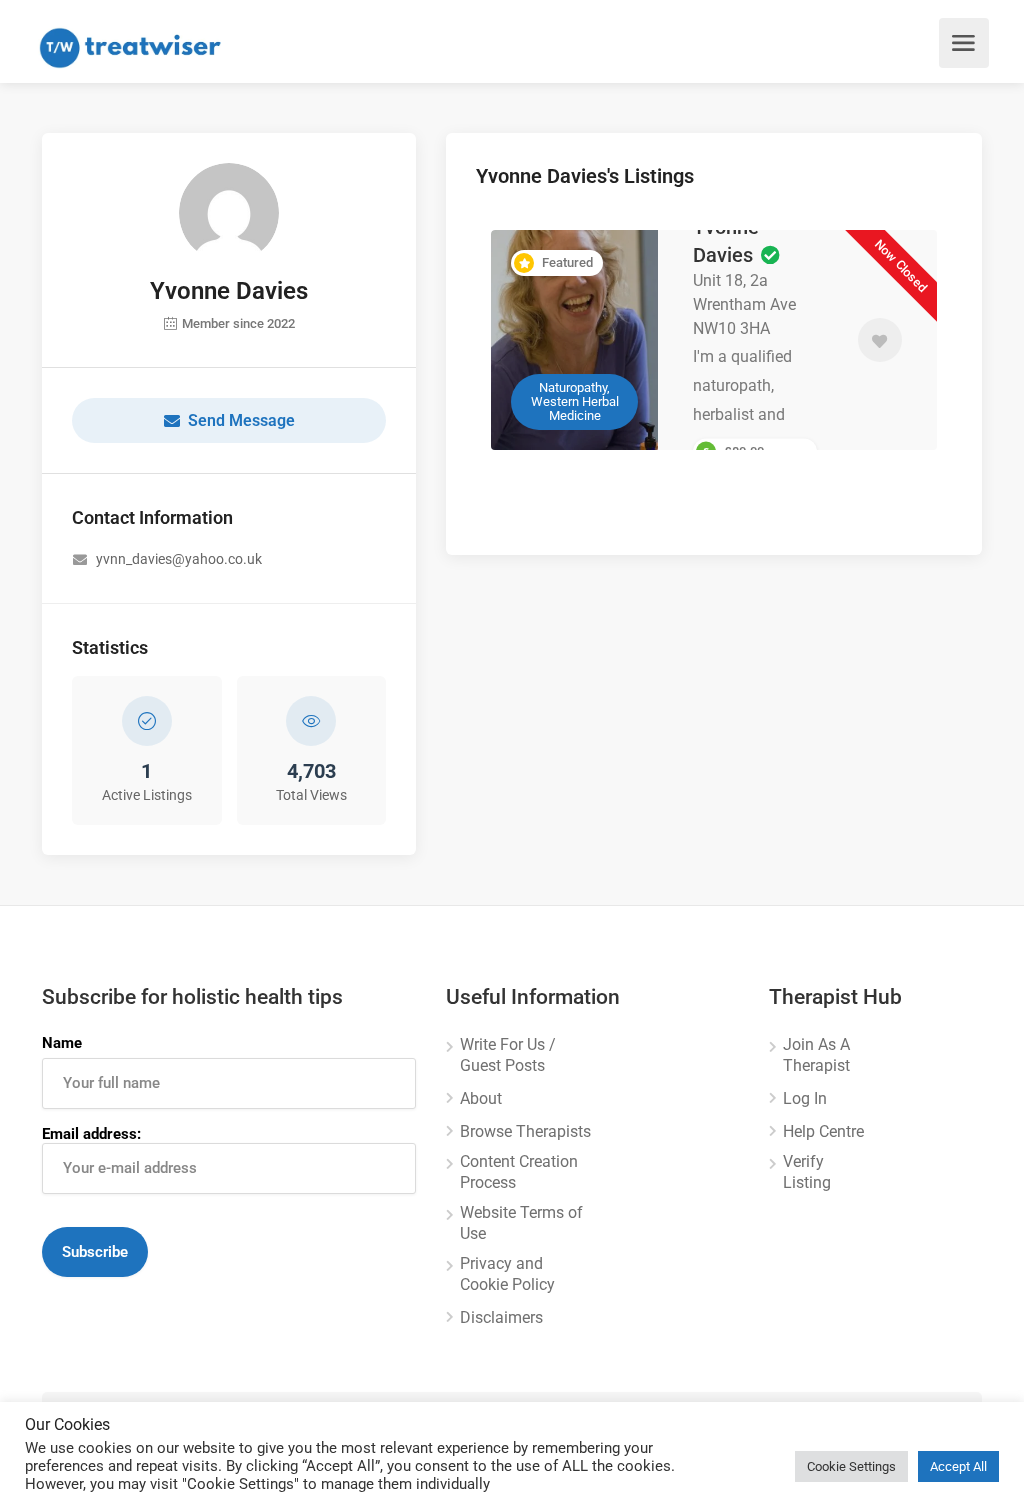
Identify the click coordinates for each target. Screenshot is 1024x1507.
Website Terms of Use (521, 1223)
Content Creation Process (519, 1172)
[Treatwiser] (135, 46)
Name (62, 1043)
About (481, 1098)
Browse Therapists (525, 1131)
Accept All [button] (958, 1466)
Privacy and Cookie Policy (507, 1274)
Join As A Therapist (816, 1055)
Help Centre (823, 1131)
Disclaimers (501, 1317)
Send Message (241, 420)
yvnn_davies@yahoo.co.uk (179, 559)
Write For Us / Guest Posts (508, 1055)
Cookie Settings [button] (851, 1466)
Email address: (91, 1134)
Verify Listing (807, 1172)
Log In (805, 1098)
